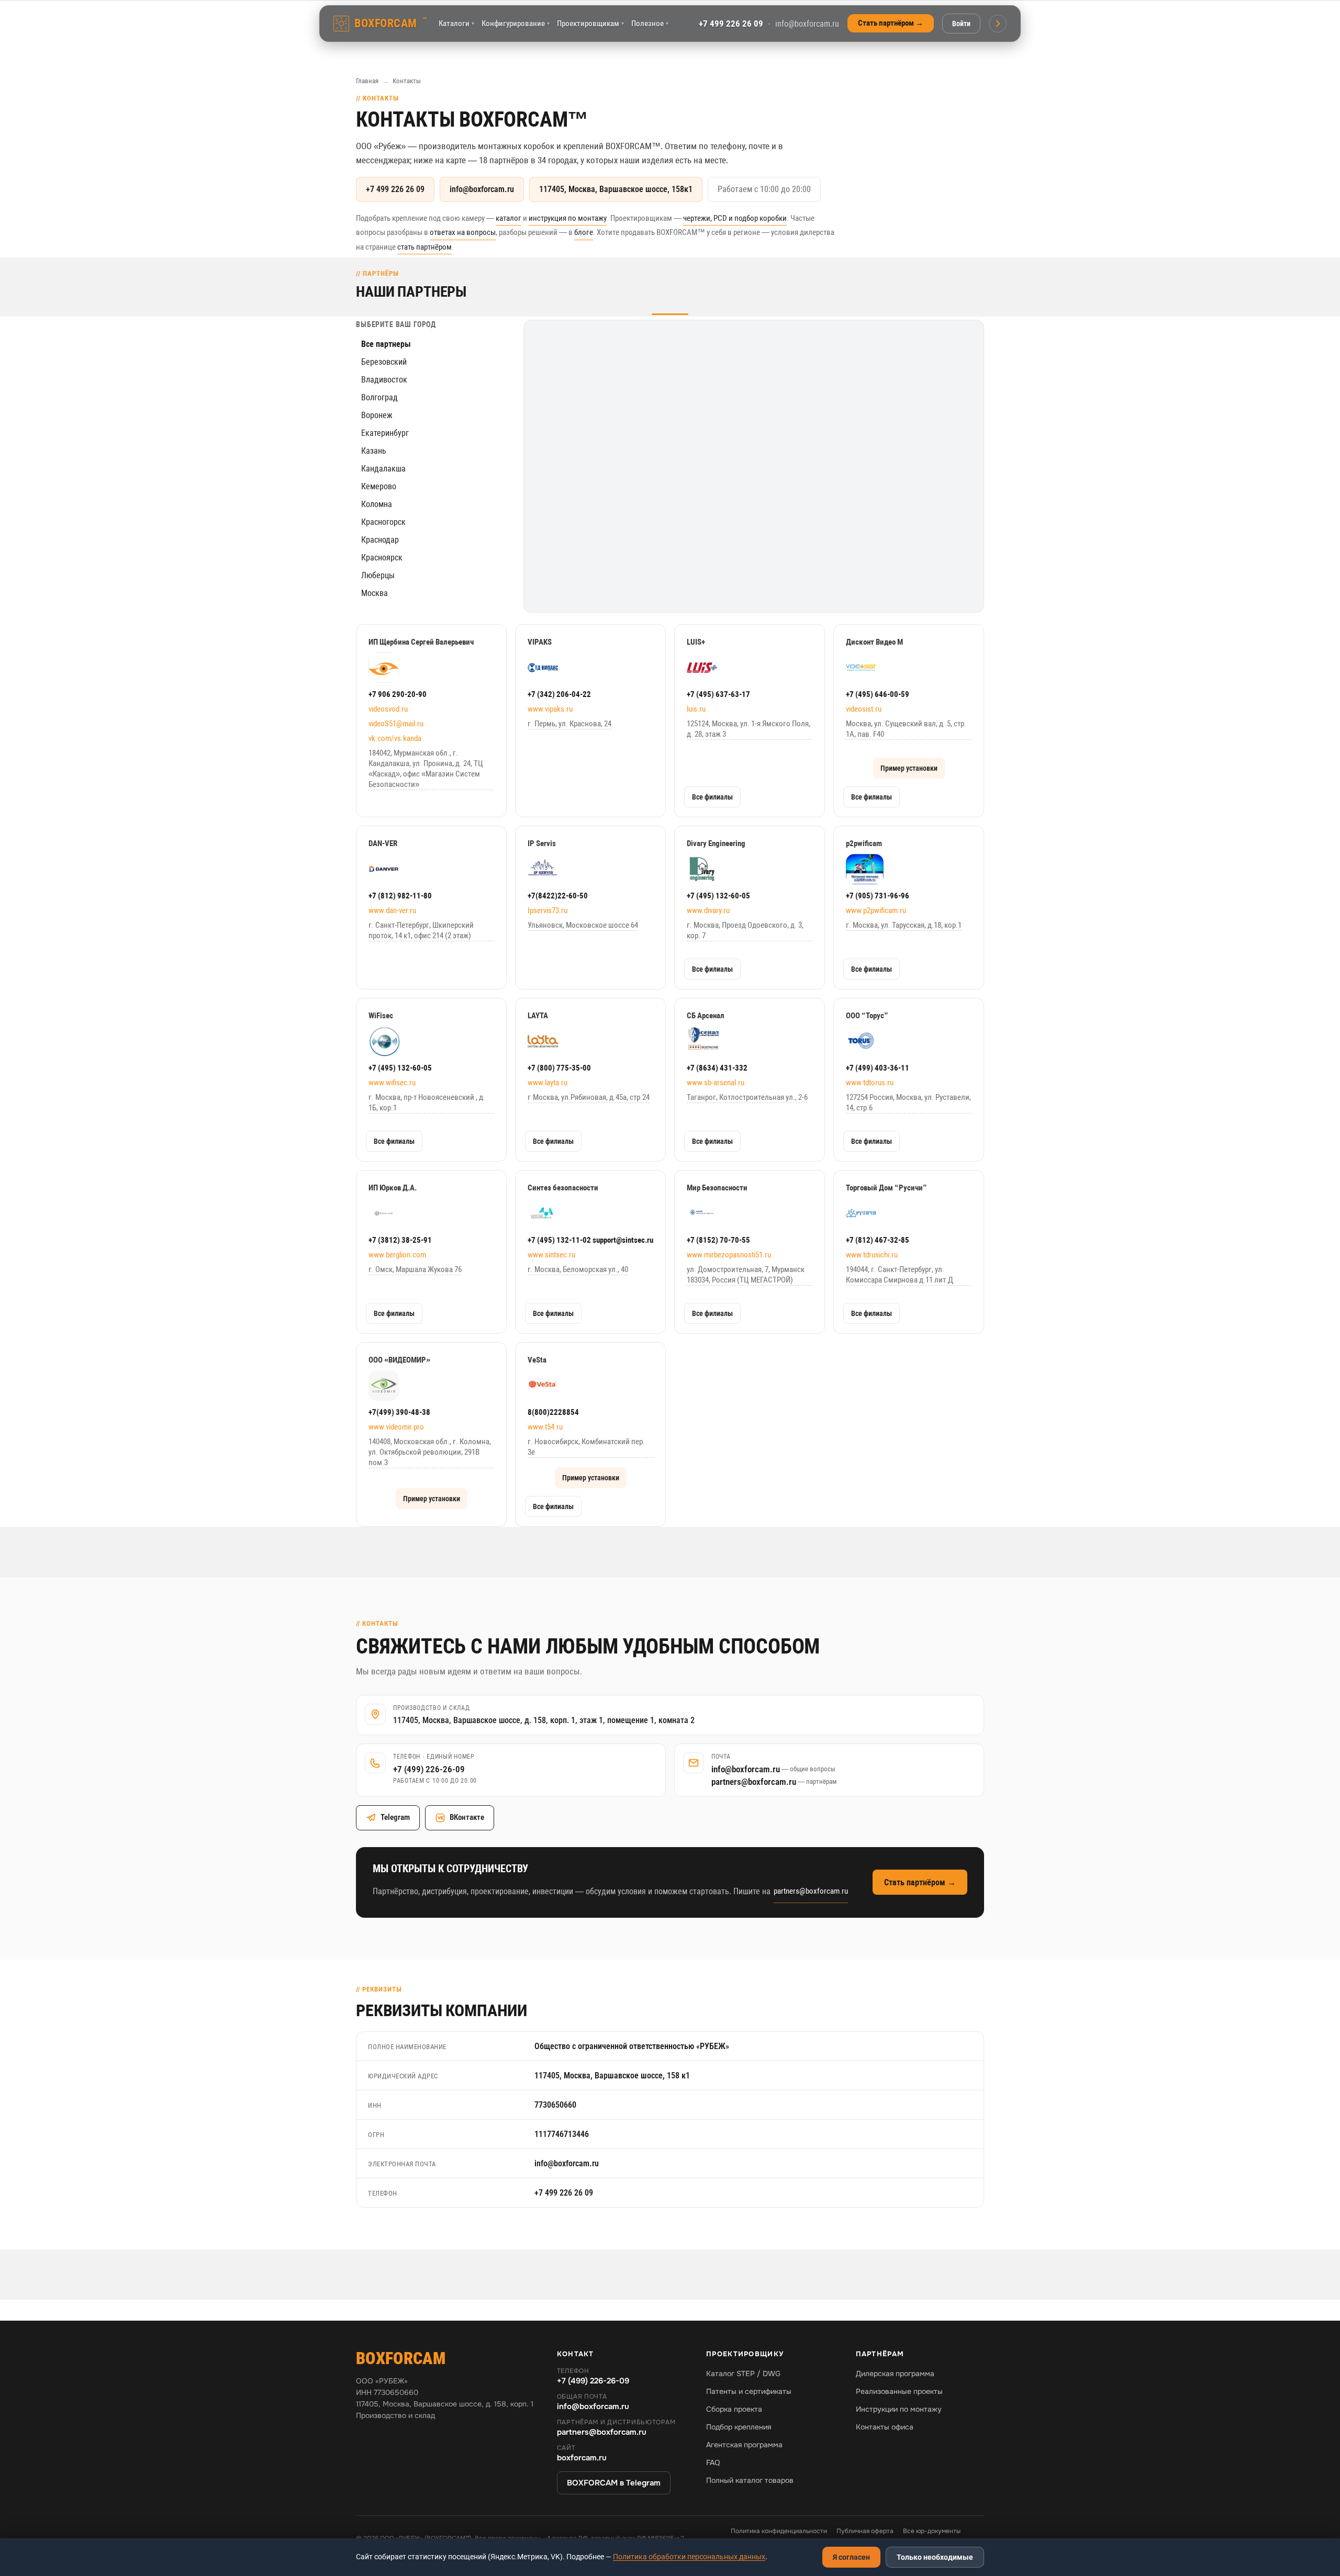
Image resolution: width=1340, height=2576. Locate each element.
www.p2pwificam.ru (876, 910)
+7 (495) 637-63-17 (718, 694)
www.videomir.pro (396, 1427)
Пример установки (909, 768)
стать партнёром (425, 247)
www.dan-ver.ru (392, 910)
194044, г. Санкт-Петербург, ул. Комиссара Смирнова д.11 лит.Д (900, 1275)
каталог (509, 218)
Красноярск (382, 558)
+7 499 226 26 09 (731, 24)
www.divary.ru (708, 910)
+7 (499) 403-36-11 (878, 1068)
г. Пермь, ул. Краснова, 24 (569, 724)
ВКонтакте (467, 1817)
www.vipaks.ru (550, 709)
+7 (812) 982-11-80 (400, 896)
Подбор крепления (739, 2427)
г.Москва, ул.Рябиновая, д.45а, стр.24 (589, 1097)
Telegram (395, 1817)
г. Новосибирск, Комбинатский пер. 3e (586, 1447)
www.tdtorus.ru (870, 1083)
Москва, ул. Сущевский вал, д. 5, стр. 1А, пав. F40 (906, 729)
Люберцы (378, 575)
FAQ (713, 2462)
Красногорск (383, 522)
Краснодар (380, 540)
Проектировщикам (590, 24)
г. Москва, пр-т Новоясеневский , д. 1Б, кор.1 (427, 1103)
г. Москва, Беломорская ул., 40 (578, 1269)
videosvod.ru (388, 709)
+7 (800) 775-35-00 (559, 1068)
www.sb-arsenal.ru (716, 1083)
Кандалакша (383, 469)
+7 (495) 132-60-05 (718, 896)
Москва (375, 593)
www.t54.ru (545, 1427)
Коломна (377, 504)
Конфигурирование (516, 24)
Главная (367, 81)
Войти (961, 24)
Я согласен (851, 2557)
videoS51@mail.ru (396, 724)
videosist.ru (864, 709)
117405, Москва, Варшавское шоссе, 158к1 (616, 189)
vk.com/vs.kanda (395, 738)
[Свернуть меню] (998, 24)
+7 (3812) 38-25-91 (400, 1240)
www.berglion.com (397, 1255)
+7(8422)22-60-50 (558, 896)
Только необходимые (935, 2557)
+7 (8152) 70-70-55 (718, 1240)
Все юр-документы (932, 2531)
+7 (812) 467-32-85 (878, 1240)
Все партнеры (386, 344)
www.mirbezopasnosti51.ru (729, 1255)
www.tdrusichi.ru (872, 1255)
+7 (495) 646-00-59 (878, 694)
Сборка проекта (734, 2409)
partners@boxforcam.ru (774, 1782)
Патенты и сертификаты (749, 2391)
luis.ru (696, 709)
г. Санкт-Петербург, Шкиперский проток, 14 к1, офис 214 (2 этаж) (421, 930)
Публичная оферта (865, 2531)
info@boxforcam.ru (807, 24)
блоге (584, 232)
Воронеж (377, 415)
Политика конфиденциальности (779, 2531)
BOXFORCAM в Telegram (614, 2483)
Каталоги (456, 24)
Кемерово (379, 486)
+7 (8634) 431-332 (717, 1068)
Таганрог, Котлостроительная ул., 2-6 (747, 1097)
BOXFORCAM (391, 23)
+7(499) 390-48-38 (399, 1412)
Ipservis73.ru (548, 910)
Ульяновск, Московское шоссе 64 (583, 925)
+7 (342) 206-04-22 (559, 694)
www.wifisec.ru (392, 1083)
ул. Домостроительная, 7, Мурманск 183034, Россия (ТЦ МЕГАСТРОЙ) (746, 1275)
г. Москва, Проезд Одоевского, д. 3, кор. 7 (745, 930)
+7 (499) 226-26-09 (429, 1769)
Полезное (650, 24)
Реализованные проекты (899, 2391)
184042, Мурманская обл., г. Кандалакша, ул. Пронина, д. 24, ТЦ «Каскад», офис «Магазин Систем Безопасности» (426, 769)
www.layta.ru (548, 1083)
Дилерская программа (895, 2373)
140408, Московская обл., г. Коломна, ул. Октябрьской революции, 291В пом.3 (430, 1452)
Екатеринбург (385, 433)
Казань (374, 451)
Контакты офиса (885, 2427)
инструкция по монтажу (568, 218)
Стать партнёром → (891, 23)
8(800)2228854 (553, 1412)
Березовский (384, 362)
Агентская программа (744, 2445)
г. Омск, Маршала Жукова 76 (415, 1269)
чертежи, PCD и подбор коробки (735, 218)
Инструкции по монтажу (899, 2409)
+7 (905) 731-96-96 (878, 896)
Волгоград (379, 397)
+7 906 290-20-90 (398, 694)
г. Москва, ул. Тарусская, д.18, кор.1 (904, 925)
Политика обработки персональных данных (689, 2557)
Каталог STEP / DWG (743, 2373)
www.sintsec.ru (551, 1255)
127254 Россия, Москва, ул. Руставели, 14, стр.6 (908, 1103)
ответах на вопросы (463, 232)
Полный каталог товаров (750, 2480)
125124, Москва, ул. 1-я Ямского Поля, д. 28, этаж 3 (749, 729)
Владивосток (384, 380)
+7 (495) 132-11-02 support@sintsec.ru (590, 1240)
